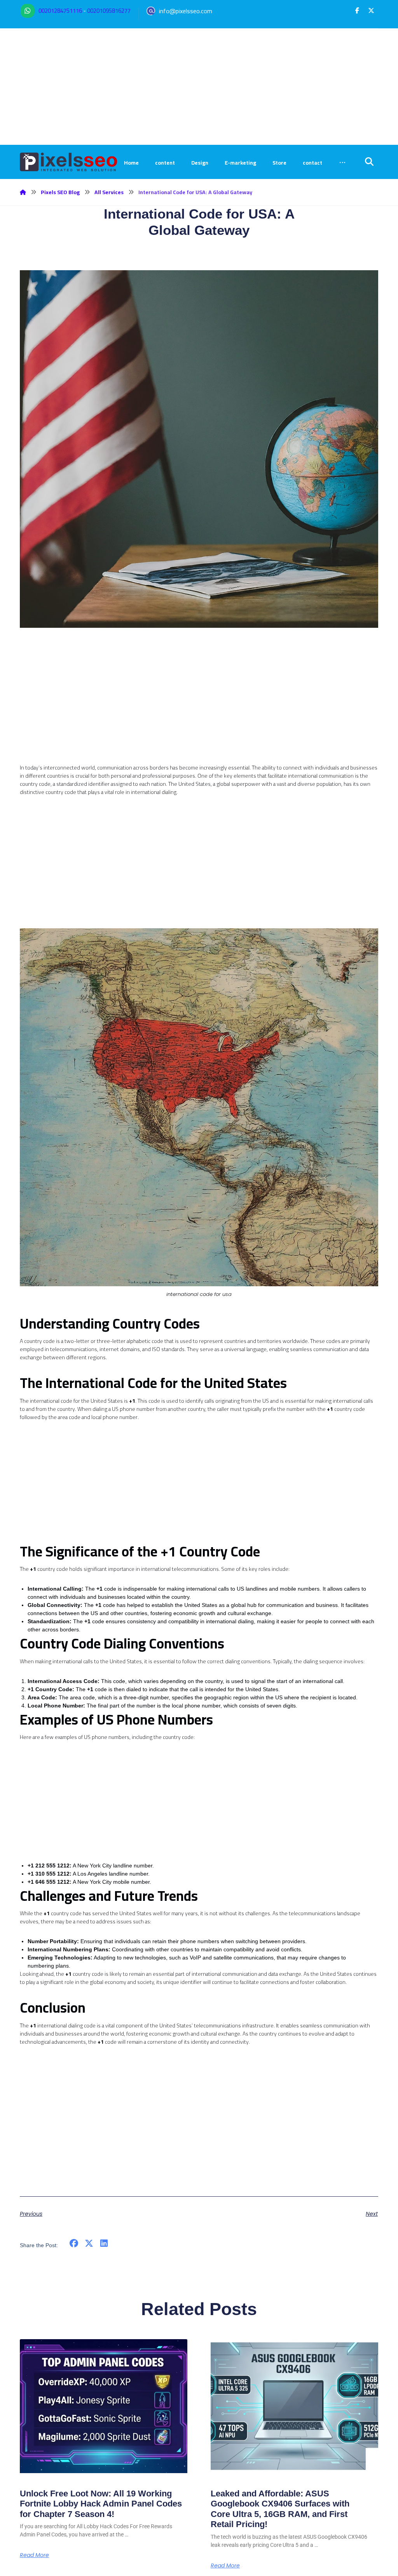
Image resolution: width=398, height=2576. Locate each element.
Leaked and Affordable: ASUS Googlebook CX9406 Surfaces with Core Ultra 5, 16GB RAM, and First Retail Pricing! (280, 2509)
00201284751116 (60, 11)
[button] (357, 10)
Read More (34, 2555)
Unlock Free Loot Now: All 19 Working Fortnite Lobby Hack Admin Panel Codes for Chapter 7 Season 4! (101, 2504)
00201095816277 (109, 11)
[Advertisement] (199, 87)
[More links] (342, 163)
